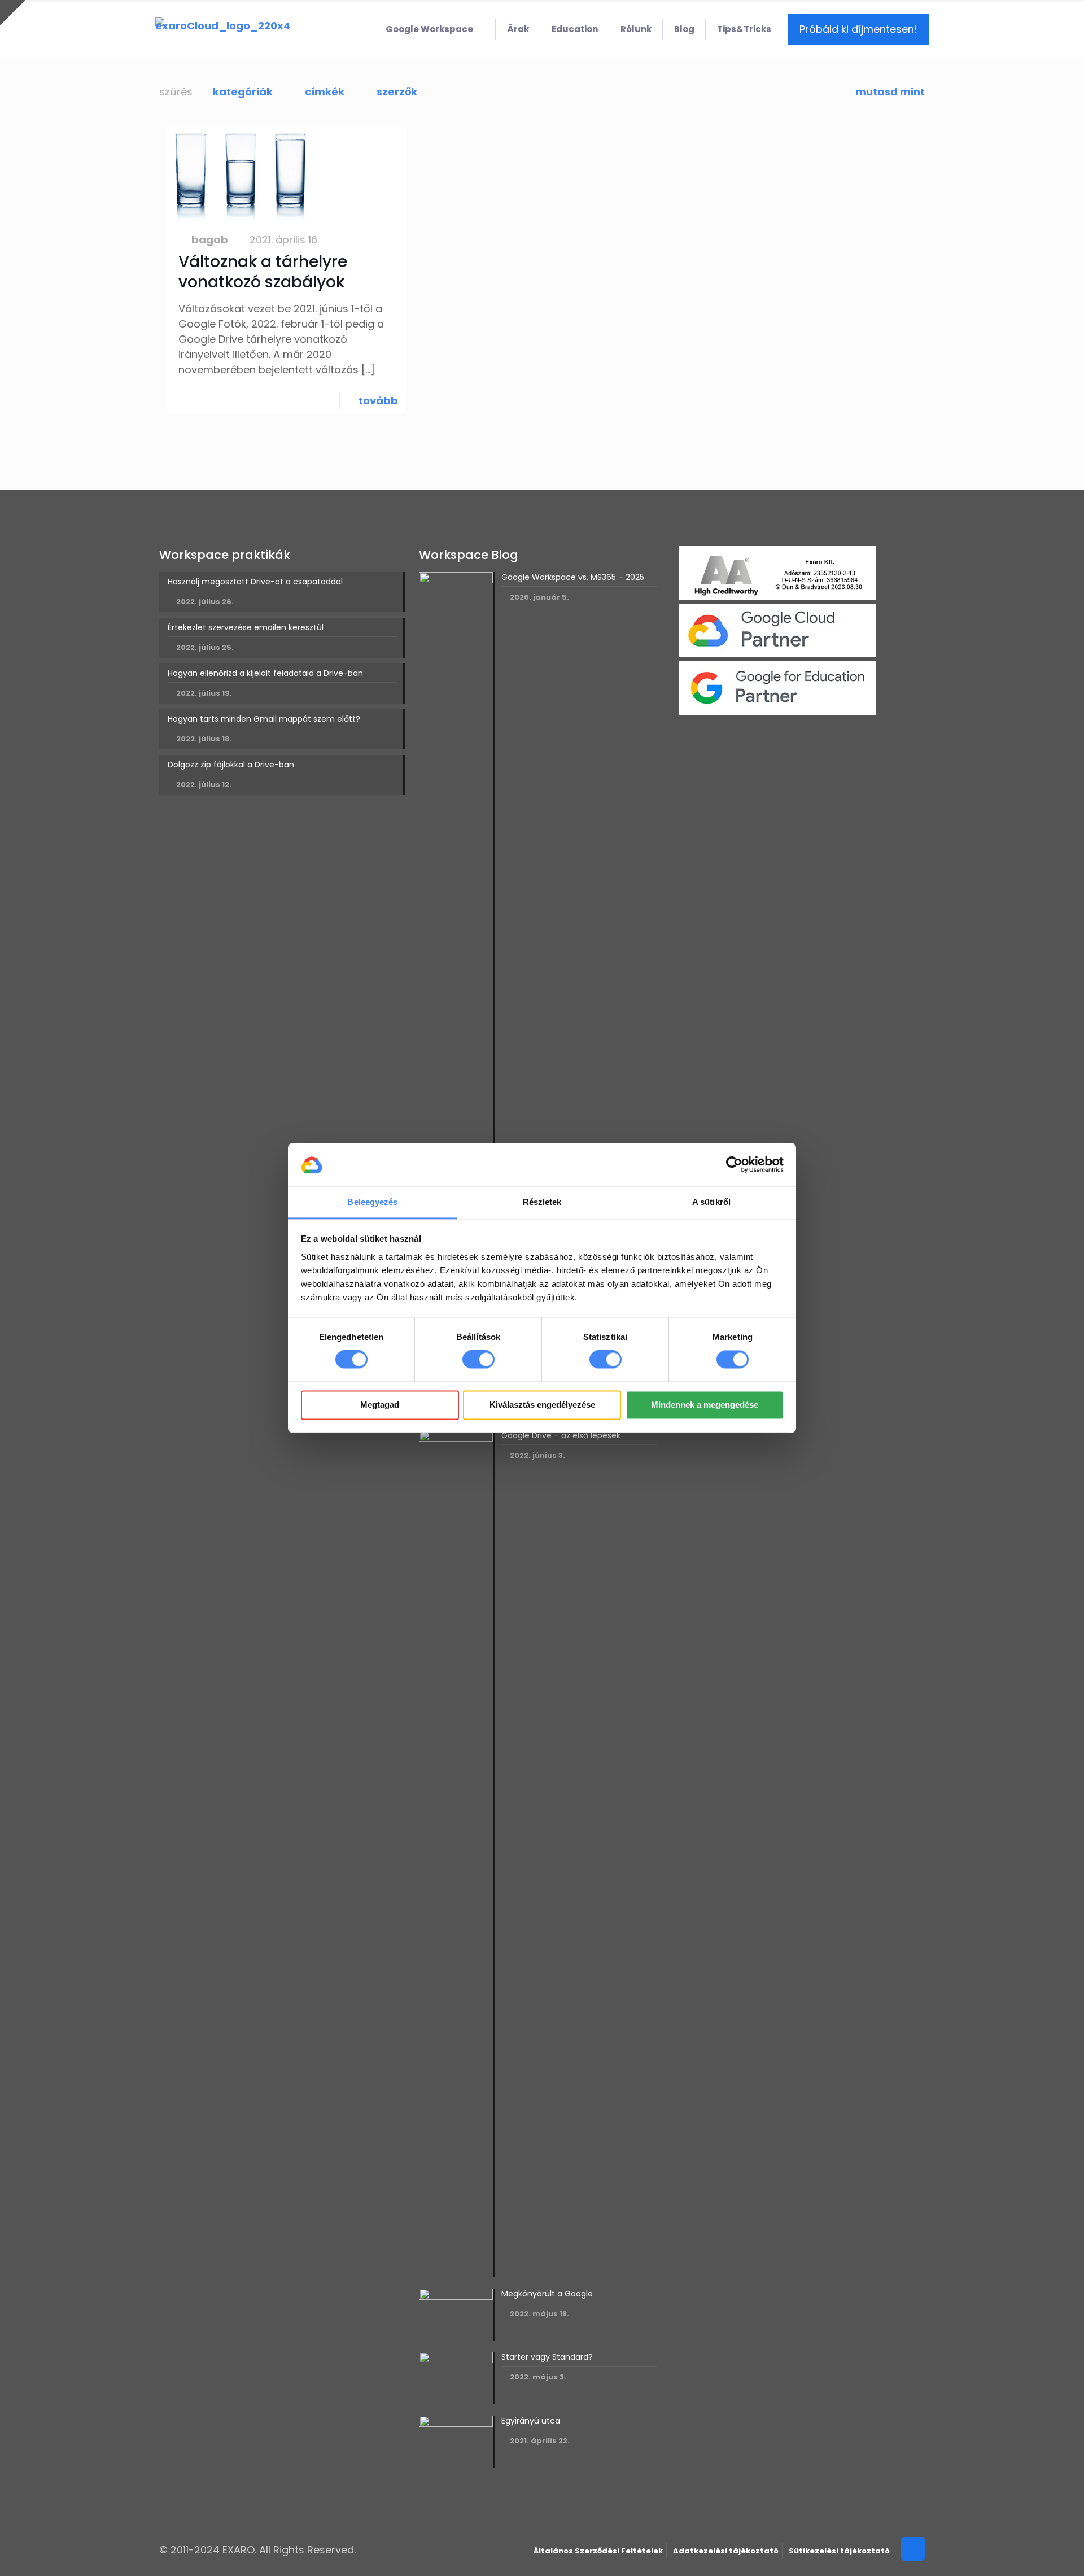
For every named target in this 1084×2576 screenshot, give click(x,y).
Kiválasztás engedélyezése (542, 1405)
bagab (210, 240)
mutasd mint (890, 92)
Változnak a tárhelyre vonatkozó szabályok (263, 272)
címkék (325, 92)
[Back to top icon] (913, 2549)
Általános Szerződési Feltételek (598, 2551)
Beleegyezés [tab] (372, 1202)
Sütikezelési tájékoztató (839, 2551)
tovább (378, 401)
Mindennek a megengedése (705, 1405)
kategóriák (243, 92)
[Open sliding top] (13, 13)
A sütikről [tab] (711, 1202)
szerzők (397, 92)
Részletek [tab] (542, 1202)
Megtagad (380, 1405)
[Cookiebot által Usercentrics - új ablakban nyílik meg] (734, 1165)
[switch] (478, 1360)
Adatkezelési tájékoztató (726, 2551)
